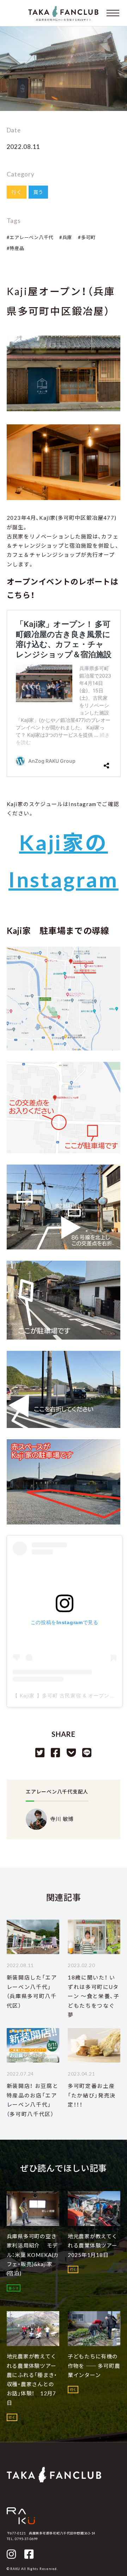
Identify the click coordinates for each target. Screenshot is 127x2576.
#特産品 (16, 248)
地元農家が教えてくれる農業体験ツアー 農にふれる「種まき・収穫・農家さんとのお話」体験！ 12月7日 (34, 2379)
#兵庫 (66, 237)
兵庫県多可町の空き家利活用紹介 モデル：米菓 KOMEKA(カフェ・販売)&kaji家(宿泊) (33, 2255)
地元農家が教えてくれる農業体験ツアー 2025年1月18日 (95, 2246)
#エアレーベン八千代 (30, 237)
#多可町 (87, 237)
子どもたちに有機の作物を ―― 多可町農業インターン (94, 2366)
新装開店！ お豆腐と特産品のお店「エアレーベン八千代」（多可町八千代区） (33, 2100)
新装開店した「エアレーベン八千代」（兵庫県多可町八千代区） (32, 1991)
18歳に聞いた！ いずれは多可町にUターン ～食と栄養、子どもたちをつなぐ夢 (94, 1996)
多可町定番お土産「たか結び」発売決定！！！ (92, 2095)
